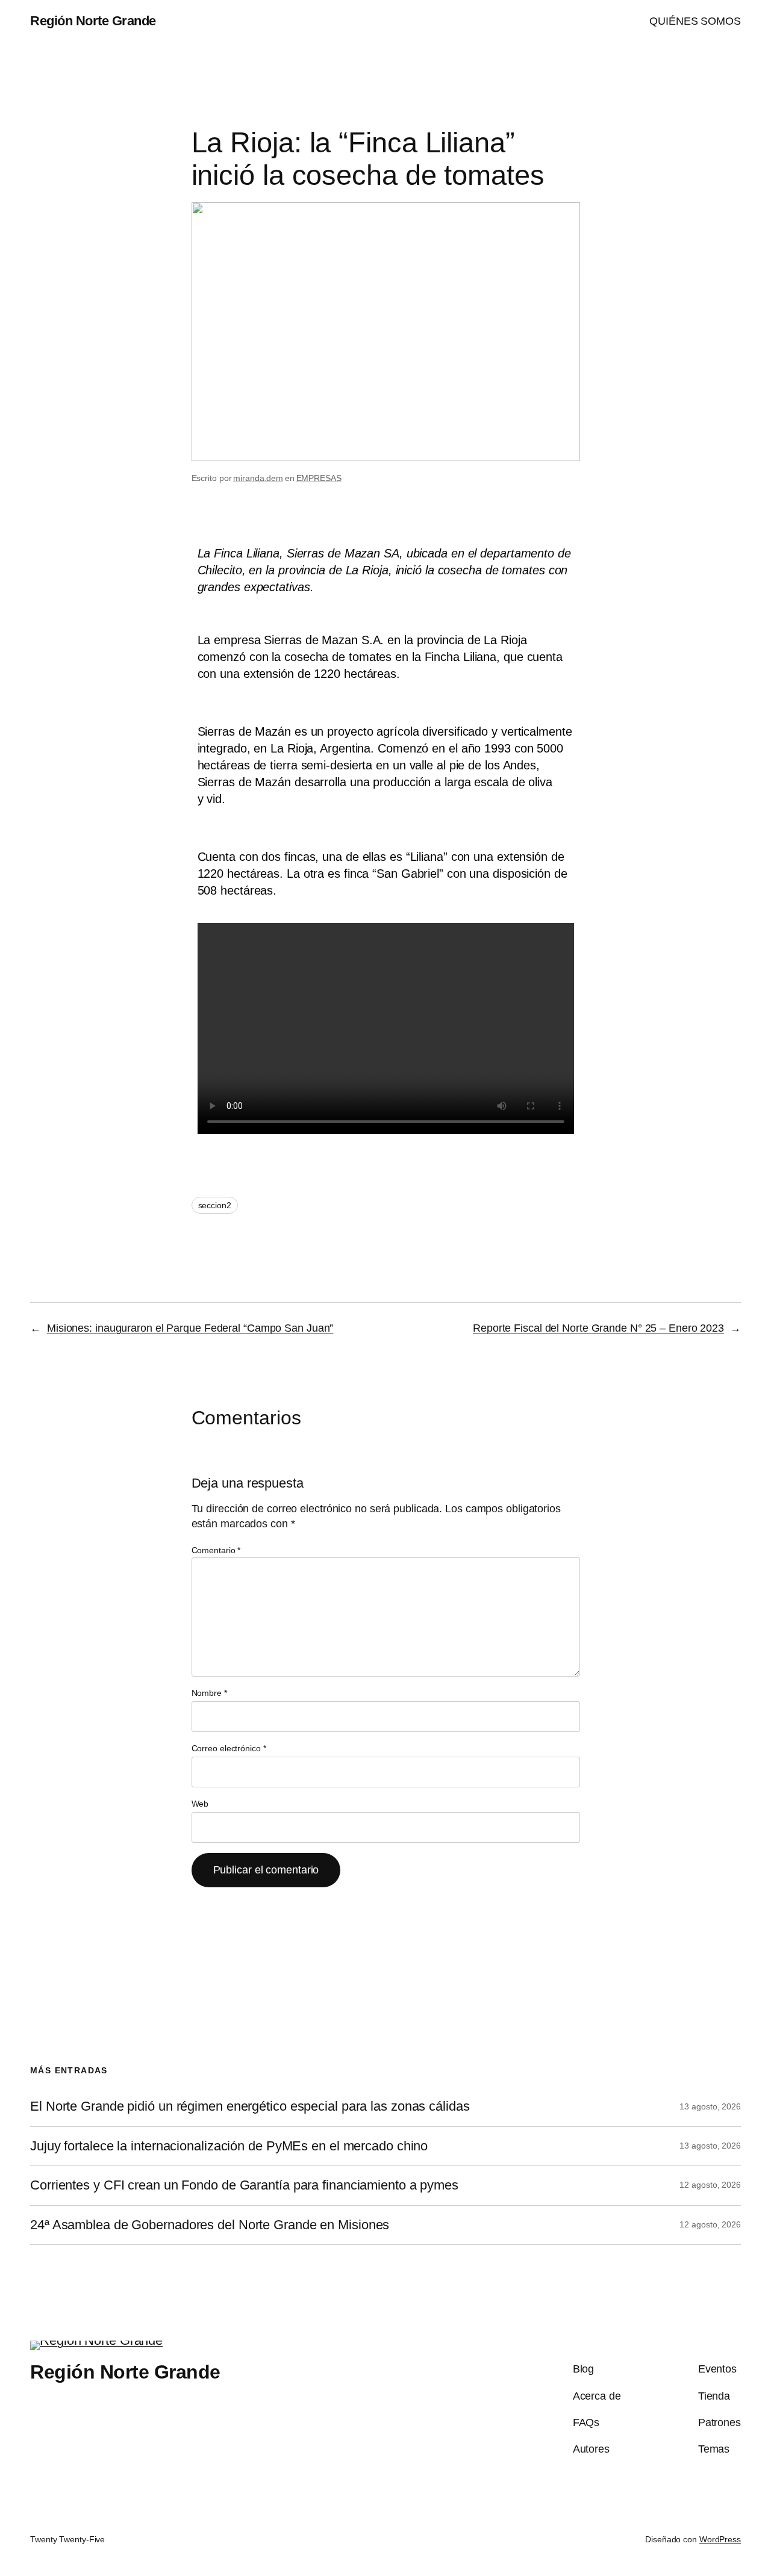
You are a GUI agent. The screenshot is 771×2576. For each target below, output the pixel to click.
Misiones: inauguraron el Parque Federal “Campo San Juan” (190, 1328)
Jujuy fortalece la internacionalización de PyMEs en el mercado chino (229, 2146)
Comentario (216, 1550)
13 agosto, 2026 (710, 2106)
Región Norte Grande (93, 21)
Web (200, 1804)
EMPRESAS (319, 478)
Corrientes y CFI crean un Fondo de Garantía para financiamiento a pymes (244, 2185)
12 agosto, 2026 (710, 2185)
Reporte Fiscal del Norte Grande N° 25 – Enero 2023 (598, 1328)
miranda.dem (258, 478)
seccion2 (215, 1205)
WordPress (720, 2539)
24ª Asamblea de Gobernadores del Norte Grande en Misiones (210, 2225)
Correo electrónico (229, 1748)
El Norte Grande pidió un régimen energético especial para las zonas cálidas (250, 2106)
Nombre (209, 1693)
